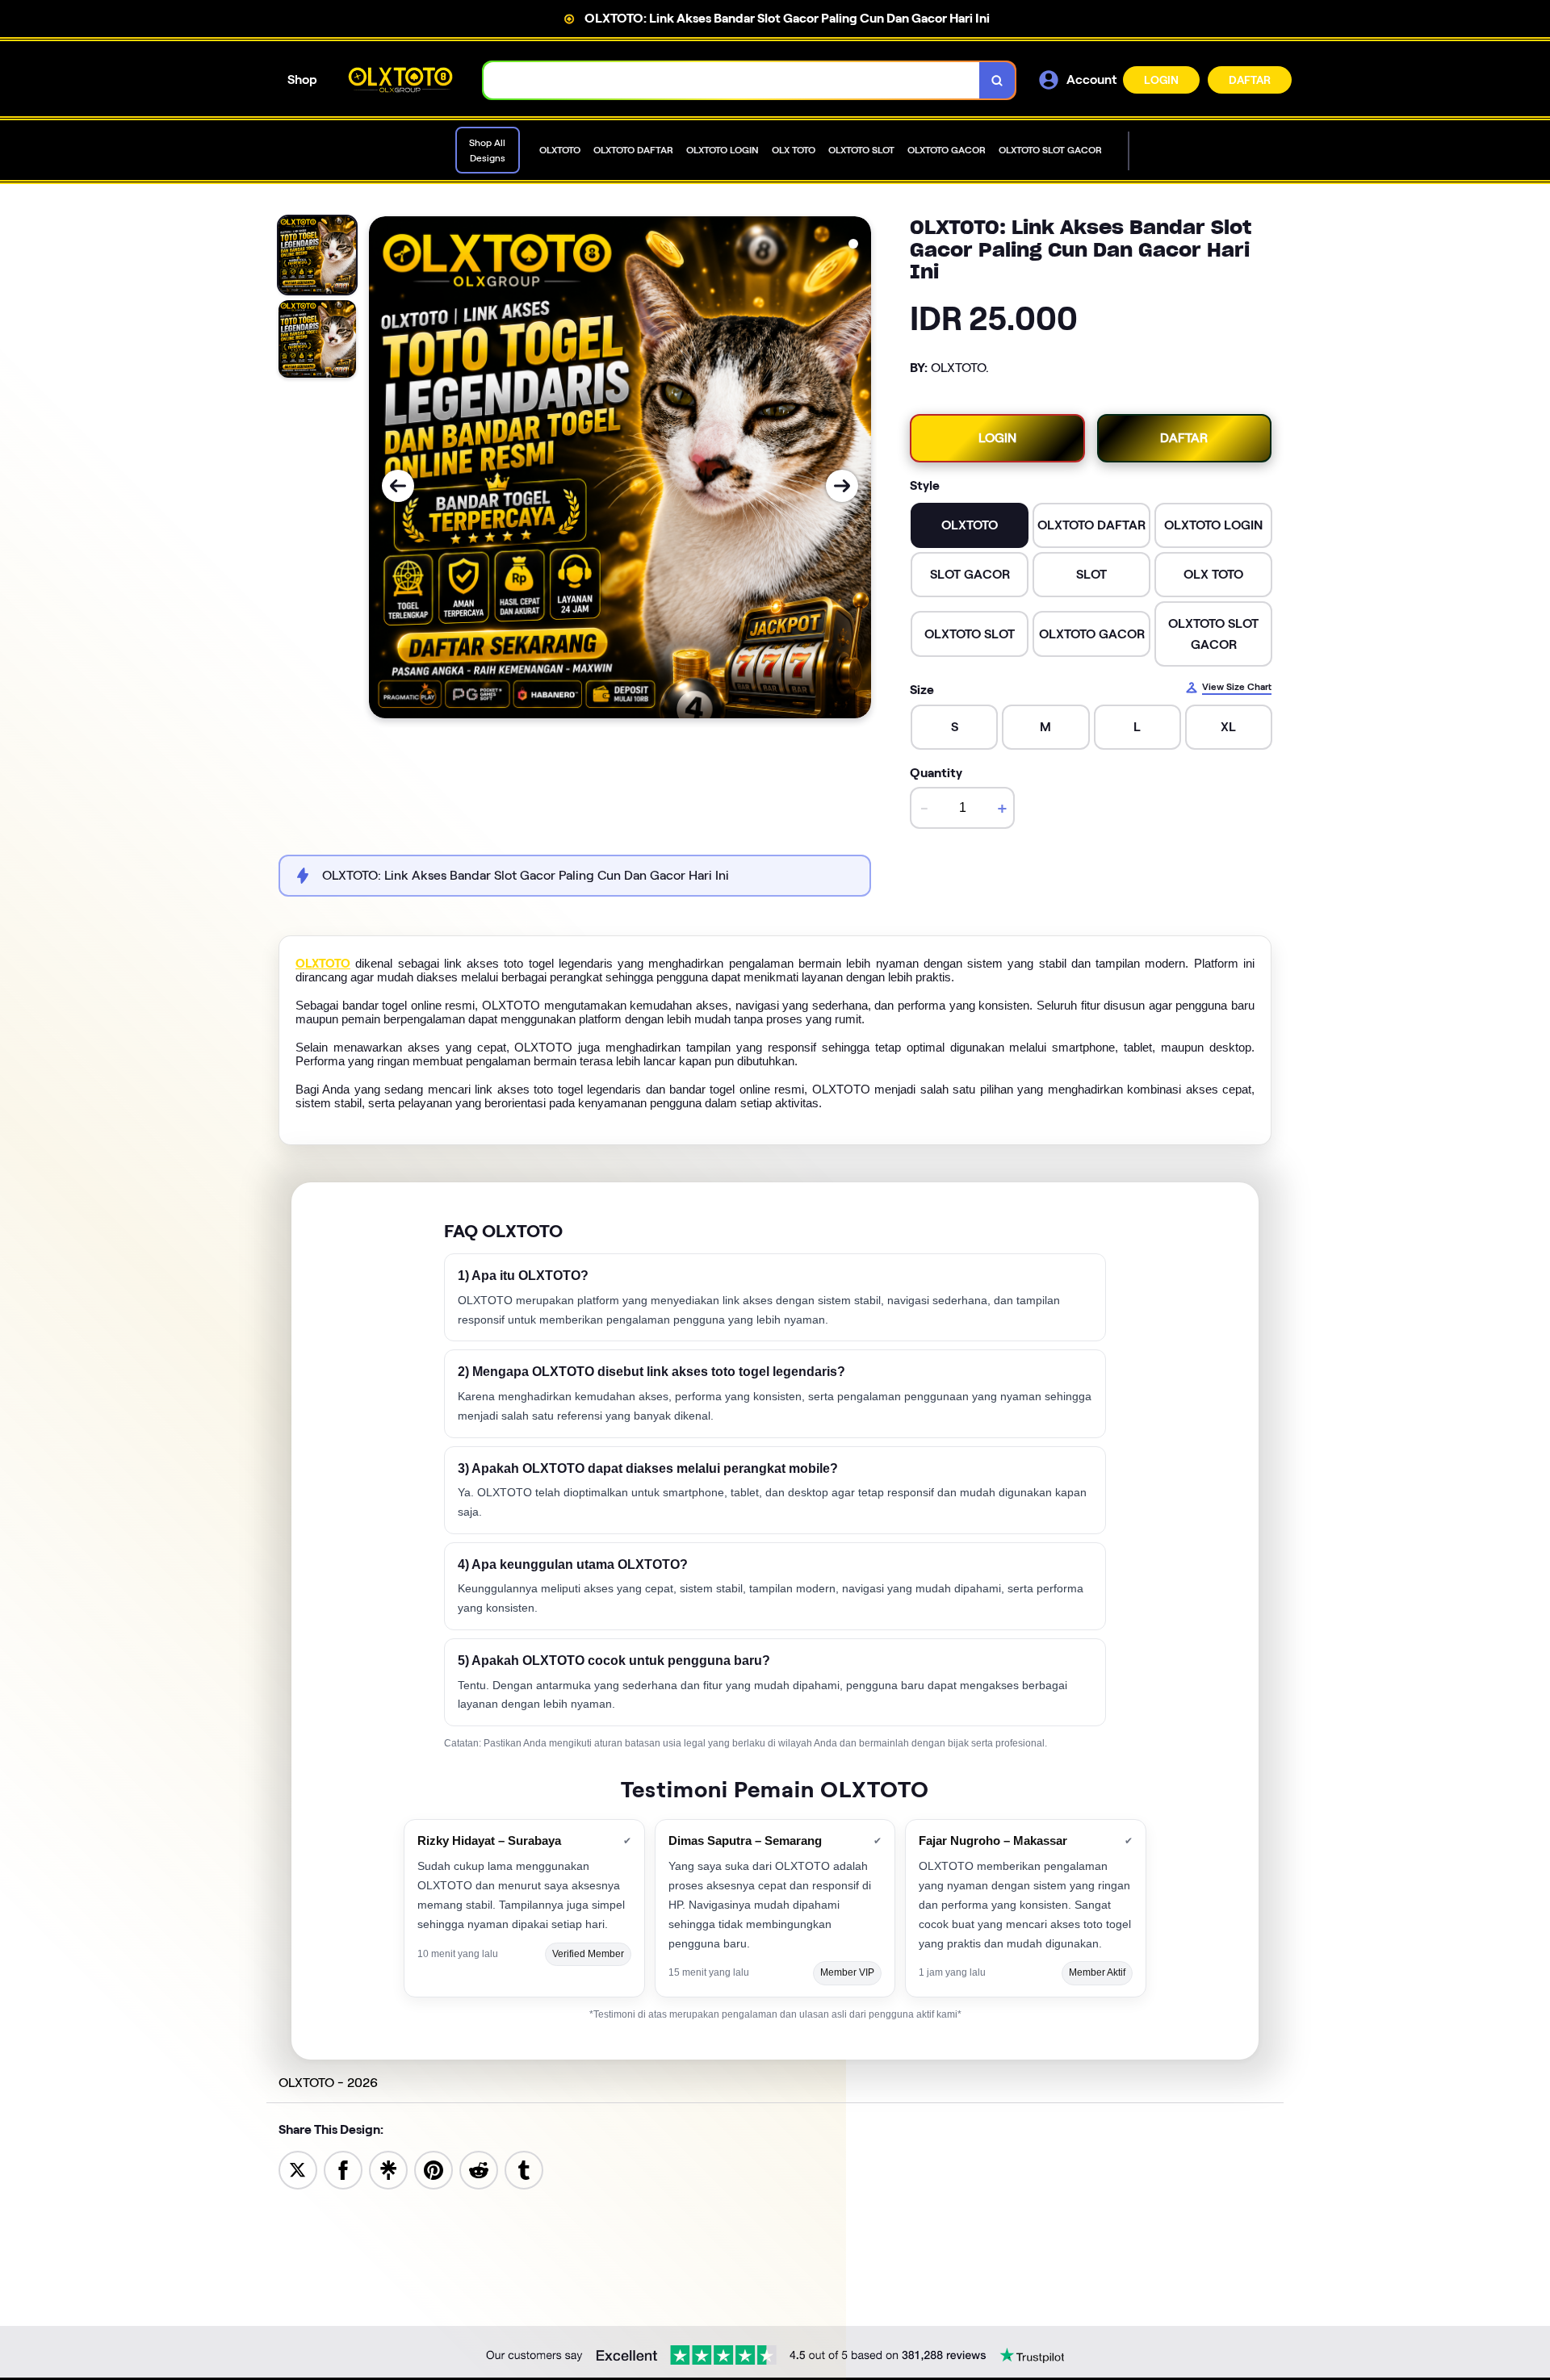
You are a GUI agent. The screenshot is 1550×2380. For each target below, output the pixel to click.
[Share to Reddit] (479, 2169)
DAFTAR (1250, 80)
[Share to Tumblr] (524, 2169)
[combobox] (732, 80)
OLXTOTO (323, 964)
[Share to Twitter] (298, 2169)
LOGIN (1161, 80)
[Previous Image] (398, 486)
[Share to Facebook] (343, 2169)
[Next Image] (842, 486)
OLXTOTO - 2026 (328, 2083)
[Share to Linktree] (388, 2169)
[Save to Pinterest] (434, 2169)
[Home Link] (400, 79)
